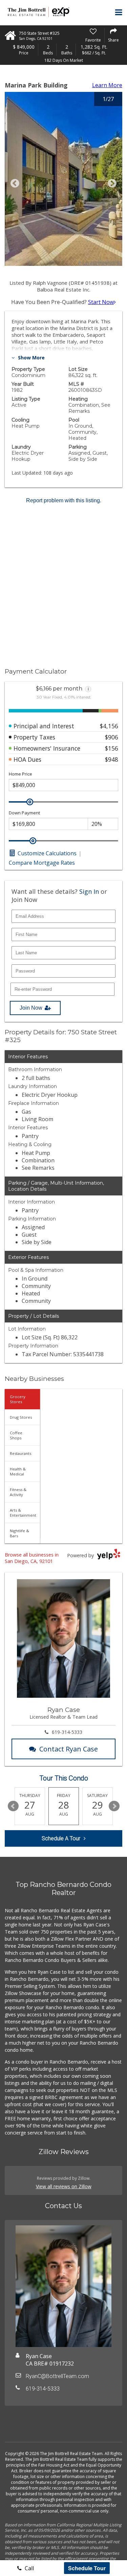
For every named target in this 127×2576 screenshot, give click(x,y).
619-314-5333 (67, 1732)
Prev (13, 1806)
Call (29, 2568)
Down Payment (24, 813)
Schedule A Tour (61, 1838)
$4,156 (109, 726)
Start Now (101, 302)
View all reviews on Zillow (64, 2186)
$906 (112, 737)
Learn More (107, 85)
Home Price (20, 774)
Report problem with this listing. (64, 500)
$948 (112, 759)
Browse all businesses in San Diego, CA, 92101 (32, 1558)
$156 (112, 748)
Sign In (89, 891)
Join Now (31, 1008)
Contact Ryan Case (69, 1749)
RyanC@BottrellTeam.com (57, 2376)
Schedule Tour (87, 2568)
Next (114, 1806)
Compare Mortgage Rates (42, 863)
